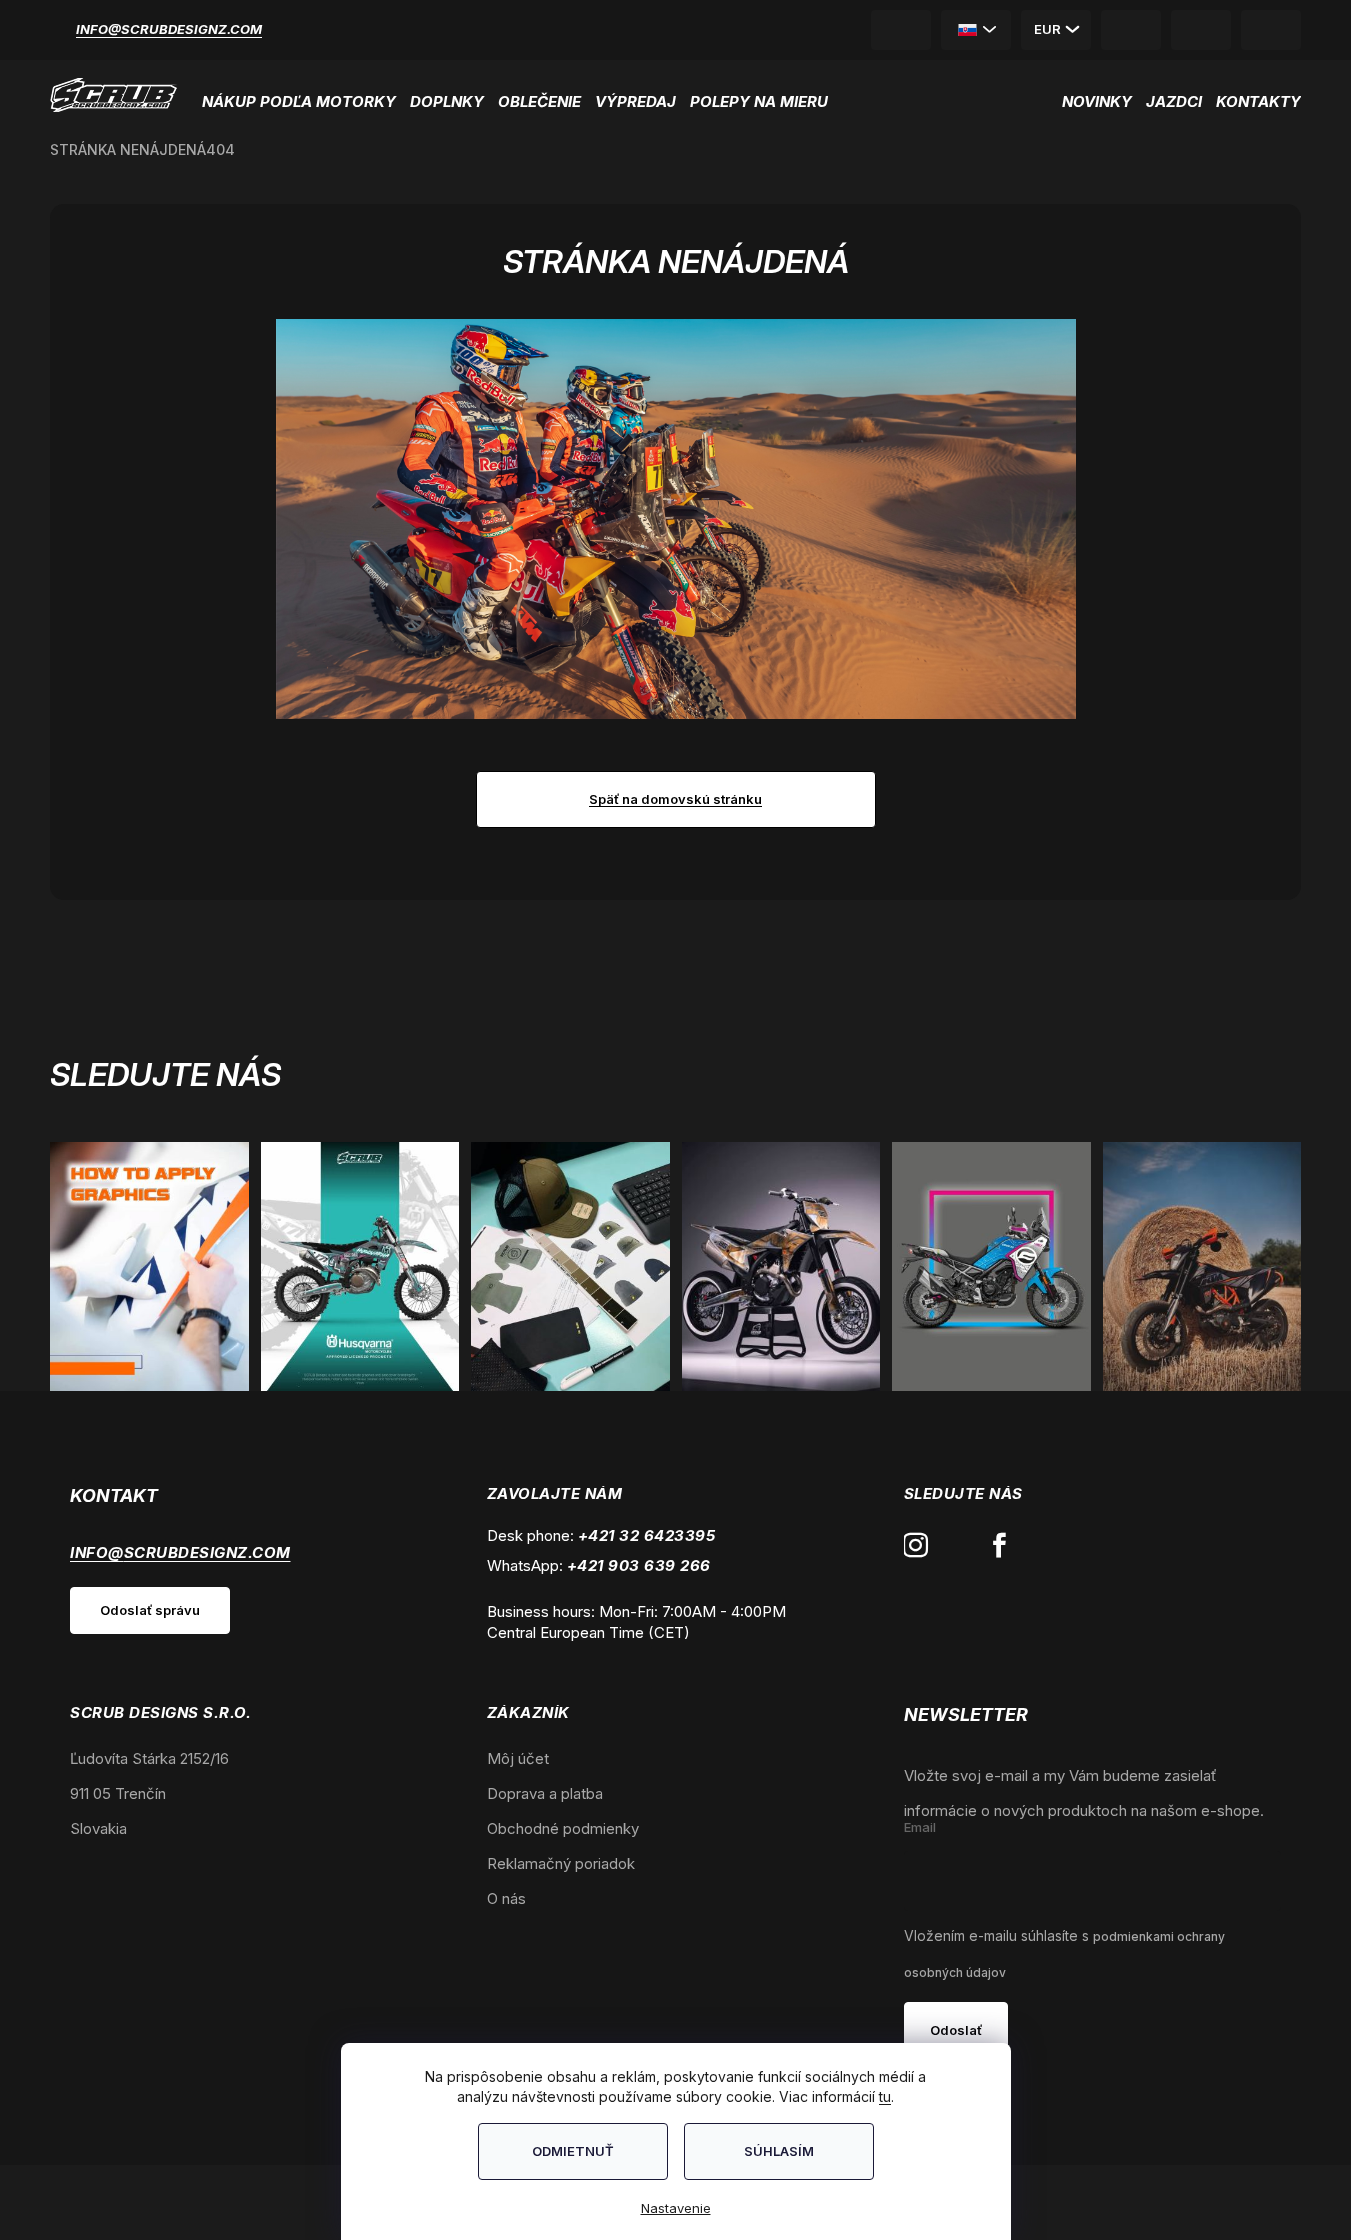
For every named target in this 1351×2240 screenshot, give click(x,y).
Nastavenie (676, 2208)
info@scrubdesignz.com (169, 29)
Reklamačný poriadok (561, 1863)
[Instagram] (916, 1546)
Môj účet (518, 1758)
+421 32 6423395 (647, 1535)
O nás (506, 1898)
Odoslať (956, 2030)
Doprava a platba (545, 1793)
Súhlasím (779, 2151)
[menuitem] (302, 95)
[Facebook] (1000, 1546)
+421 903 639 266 (639, 1565)
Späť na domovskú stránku (675, 799)
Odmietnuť (573, 2151)
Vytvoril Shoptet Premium (112, 2202)
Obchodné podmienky (563, 1828)
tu (885, 2096)
